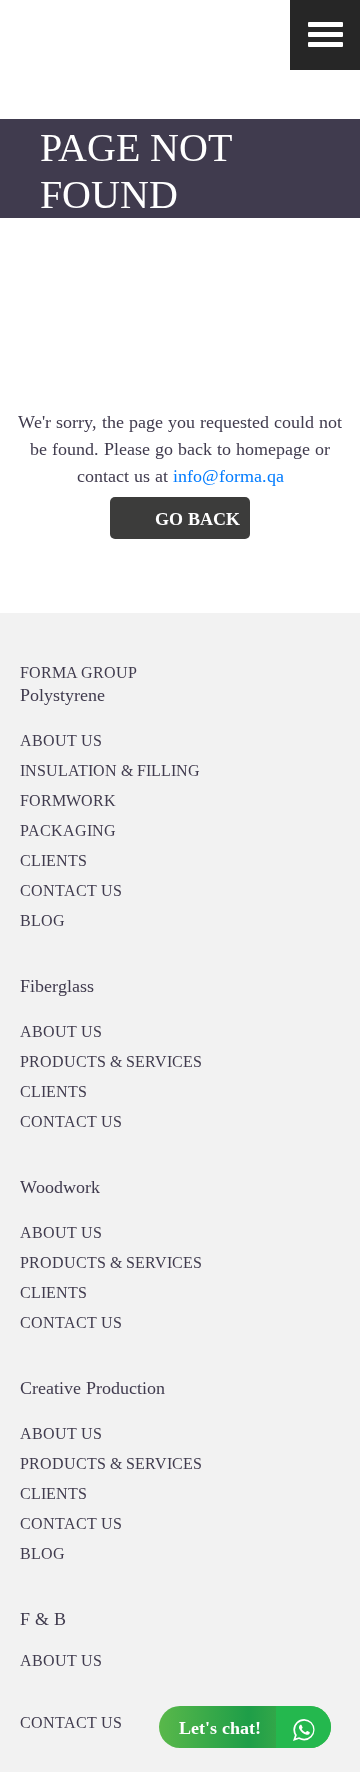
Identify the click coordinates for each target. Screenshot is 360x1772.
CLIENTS (53, 860)
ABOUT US (61, 1660)
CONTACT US (71, 890)
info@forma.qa (228, 476)
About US (61, 740)
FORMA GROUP (78, 672)
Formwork (68, 800)
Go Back (197, 519)
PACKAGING (68, 830)
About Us (61, 1031)
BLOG (42, 920)
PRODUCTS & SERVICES (111, 1061)
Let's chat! (220, 1728)
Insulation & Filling (110, 770)
